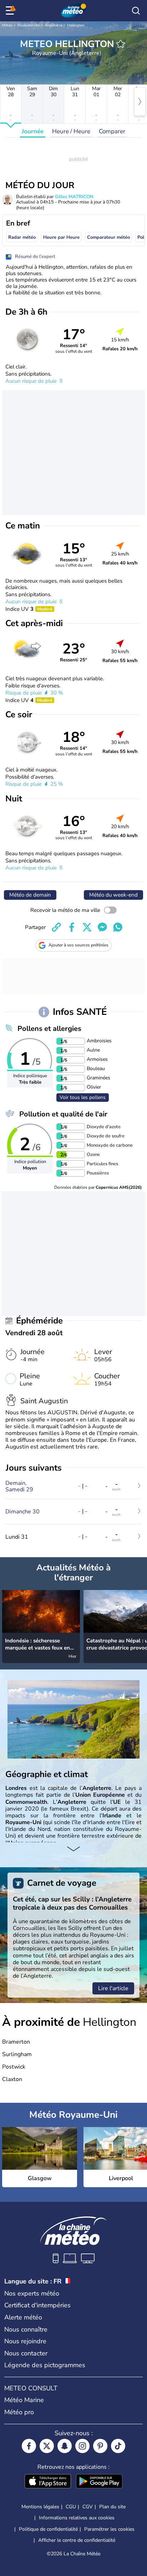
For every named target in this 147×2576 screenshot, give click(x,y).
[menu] (11, 11)
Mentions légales (40, 2507)
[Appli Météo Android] (99, 2482)
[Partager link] (56, 927)
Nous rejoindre (25, 2341)
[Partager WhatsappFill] (118, 927)
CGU (71, 2507)
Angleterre (53, 25)
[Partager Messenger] (102, 927)
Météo (7, 25)
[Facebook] (29, 2446)
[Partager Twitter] (87, 927)
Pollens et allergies (49, 1029)
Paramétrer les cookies (109, 2529)
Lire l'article (113, 1988)
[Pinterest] (100, 2446)
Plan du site (112, 2507)
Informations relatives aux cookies (77, 2518)
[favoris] (121, 44)
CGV (88, 2507)
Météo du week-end (113, 895)
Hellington (76, 25)
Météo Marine (24, 2400)
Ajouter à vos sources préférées (78, 945)
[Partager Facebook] (72, 927)
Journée (33, 131)
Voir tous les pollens (83, 1097)
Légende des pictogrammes (45, 2365)
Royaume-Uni (29, 25)
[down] (73, 1849)
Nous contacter (26, 2353)
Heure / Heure (71, 131)
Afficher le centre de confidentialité (77, 2540)
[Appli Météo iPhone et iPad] (48, 2482)
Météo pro (19, 2412)
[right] (140, 102)
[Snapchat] (65, 2446)
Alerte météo (23, 2317)
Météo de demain (30, 895)
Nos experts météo (32, 2293)
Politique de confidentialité (48, 2529)
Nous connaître (26, 2329)
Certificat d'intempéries (37, 2305)
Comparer (112, 131)
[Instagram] (82, 2446)
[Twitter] (47, 2446)
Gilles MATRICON (74, 197)
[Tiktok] (118, 2446)
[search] (136, 11)
